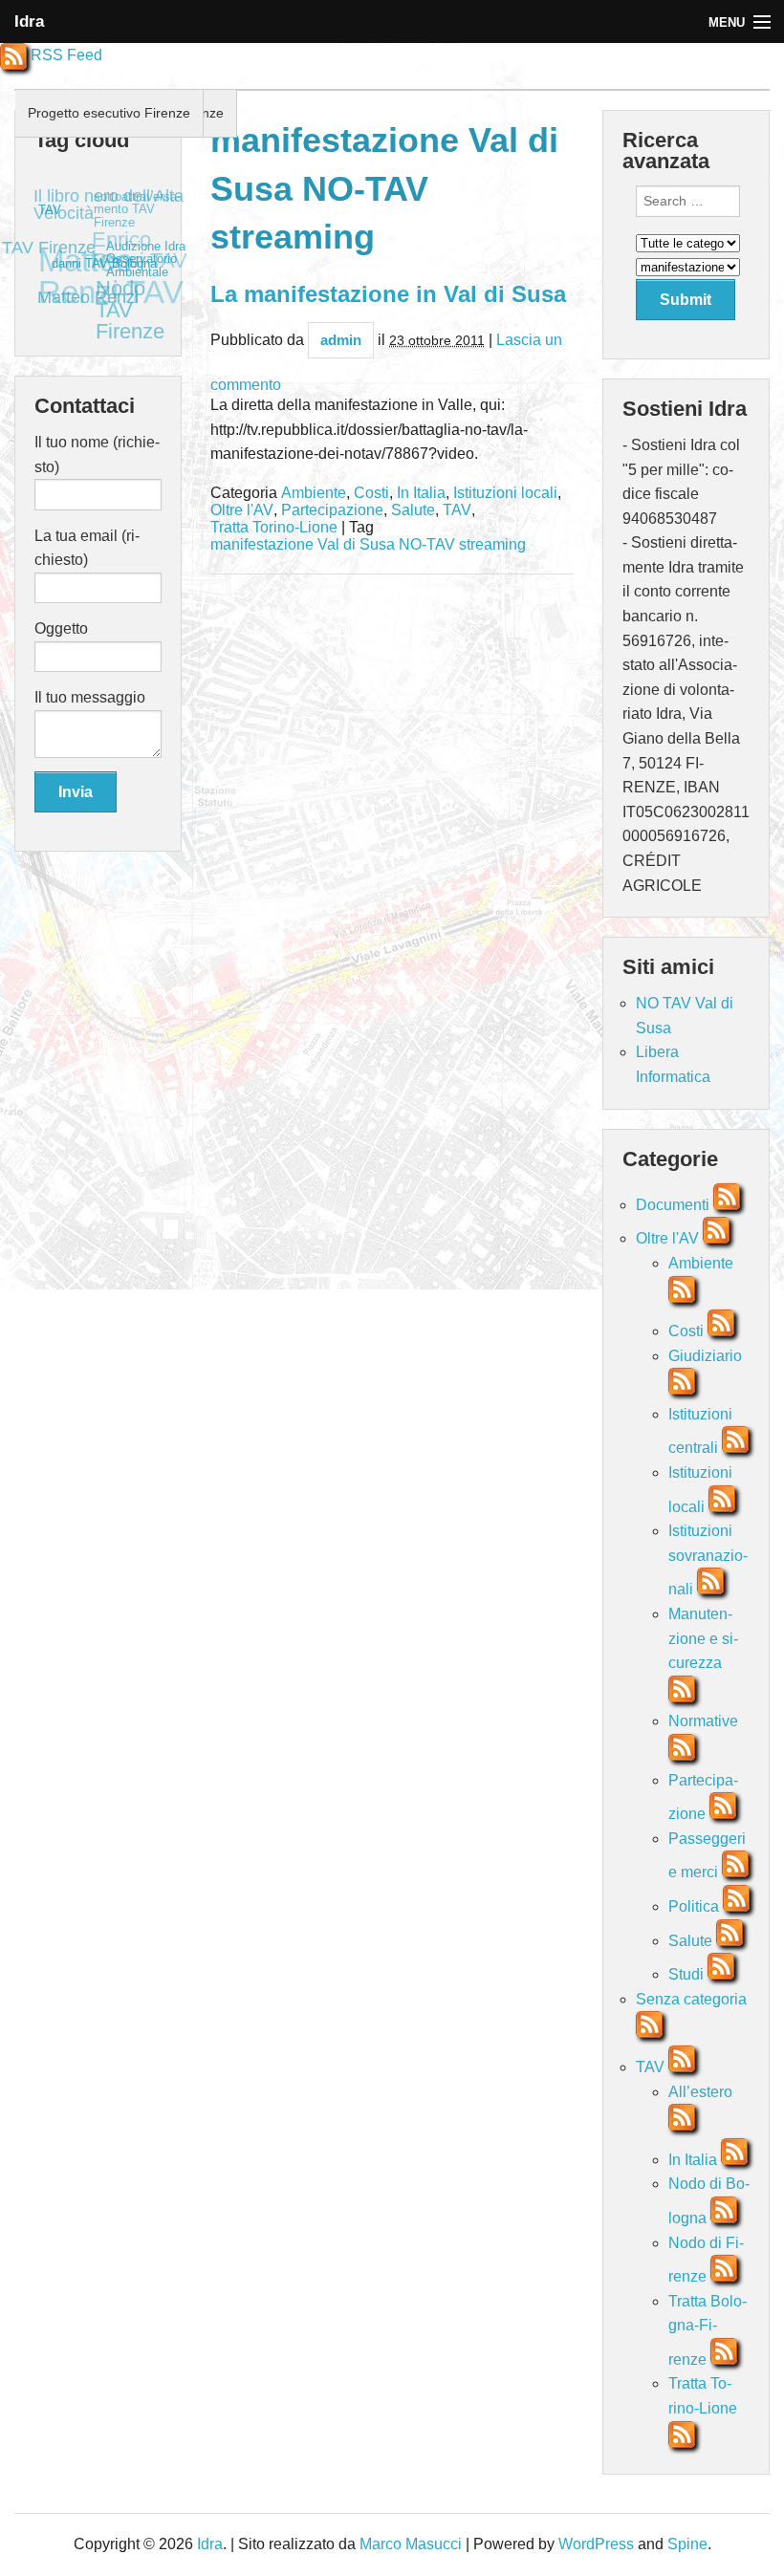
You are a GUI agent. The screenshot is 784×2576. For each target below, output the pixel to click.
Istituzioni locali (505, 493)
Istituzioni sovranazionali (708, 1560)
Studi (686, 1974)
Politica (694, 1906)
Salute (413, 510)
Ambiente (314, 493)
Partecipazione (332, 510)
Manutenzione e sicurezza (703, 1638)
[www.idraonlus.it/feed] (727, 1205)
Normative (703, 1721)
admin (341, 340)
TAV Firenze (50, 241)
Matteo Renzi (83, 295)
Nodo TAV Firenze (138, 303)
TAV (457, 510)
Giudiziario (705, 1356)
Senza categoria (691, 1999)
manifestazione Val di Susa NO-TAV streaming (368, 545)
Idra (29, 22)
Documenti (673, 1205)
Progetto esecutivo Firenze (109, 113)
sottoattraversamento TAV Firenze (142, 213)
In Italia (421, 493)
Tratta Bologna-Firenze (708, 2330)
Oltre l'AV (242, 510)
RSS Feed (65, 55)
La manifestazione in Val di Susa (388, 294)
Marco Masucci (413, 2544)
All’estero (700, 2092)
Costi (371, 493)
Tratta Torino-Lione (274, 528)
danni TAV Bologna (100, 268)
